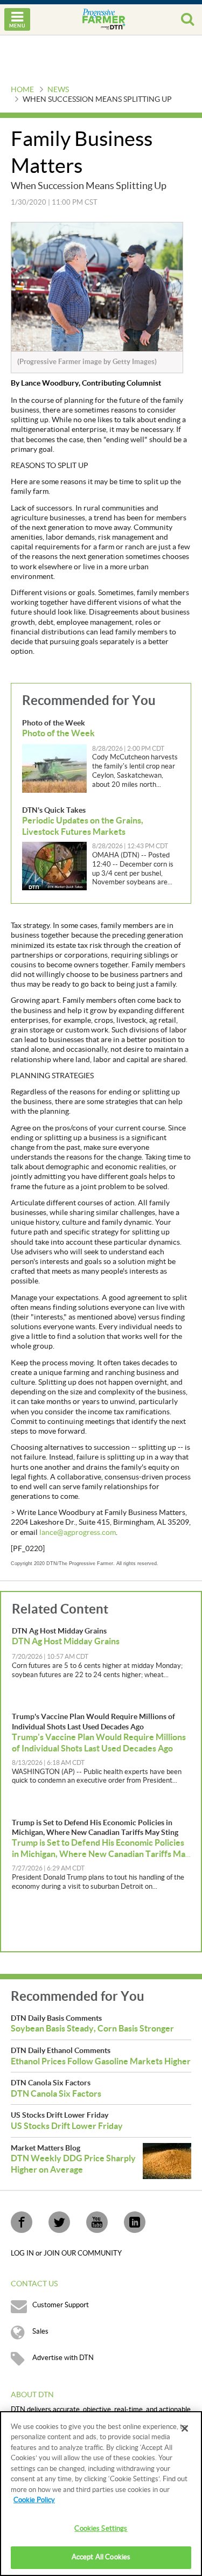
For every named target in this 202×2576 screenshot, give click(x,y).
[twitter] (59, 2222)
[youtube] (97, 2222)
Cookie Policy (34, 2500)
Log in (23, 2253)
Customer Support (61, 2305)
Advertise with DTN (63, 2358)
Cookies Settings (101, 2529)
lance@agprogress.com (78, 1533)
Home (22, 90)
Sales (40, 2331)
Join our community (83, 2253)
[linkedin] (135, 2222)
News (58, 90)
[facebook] (22, 2222)
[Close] (185, 2428)
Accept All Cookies (101, 2557)
